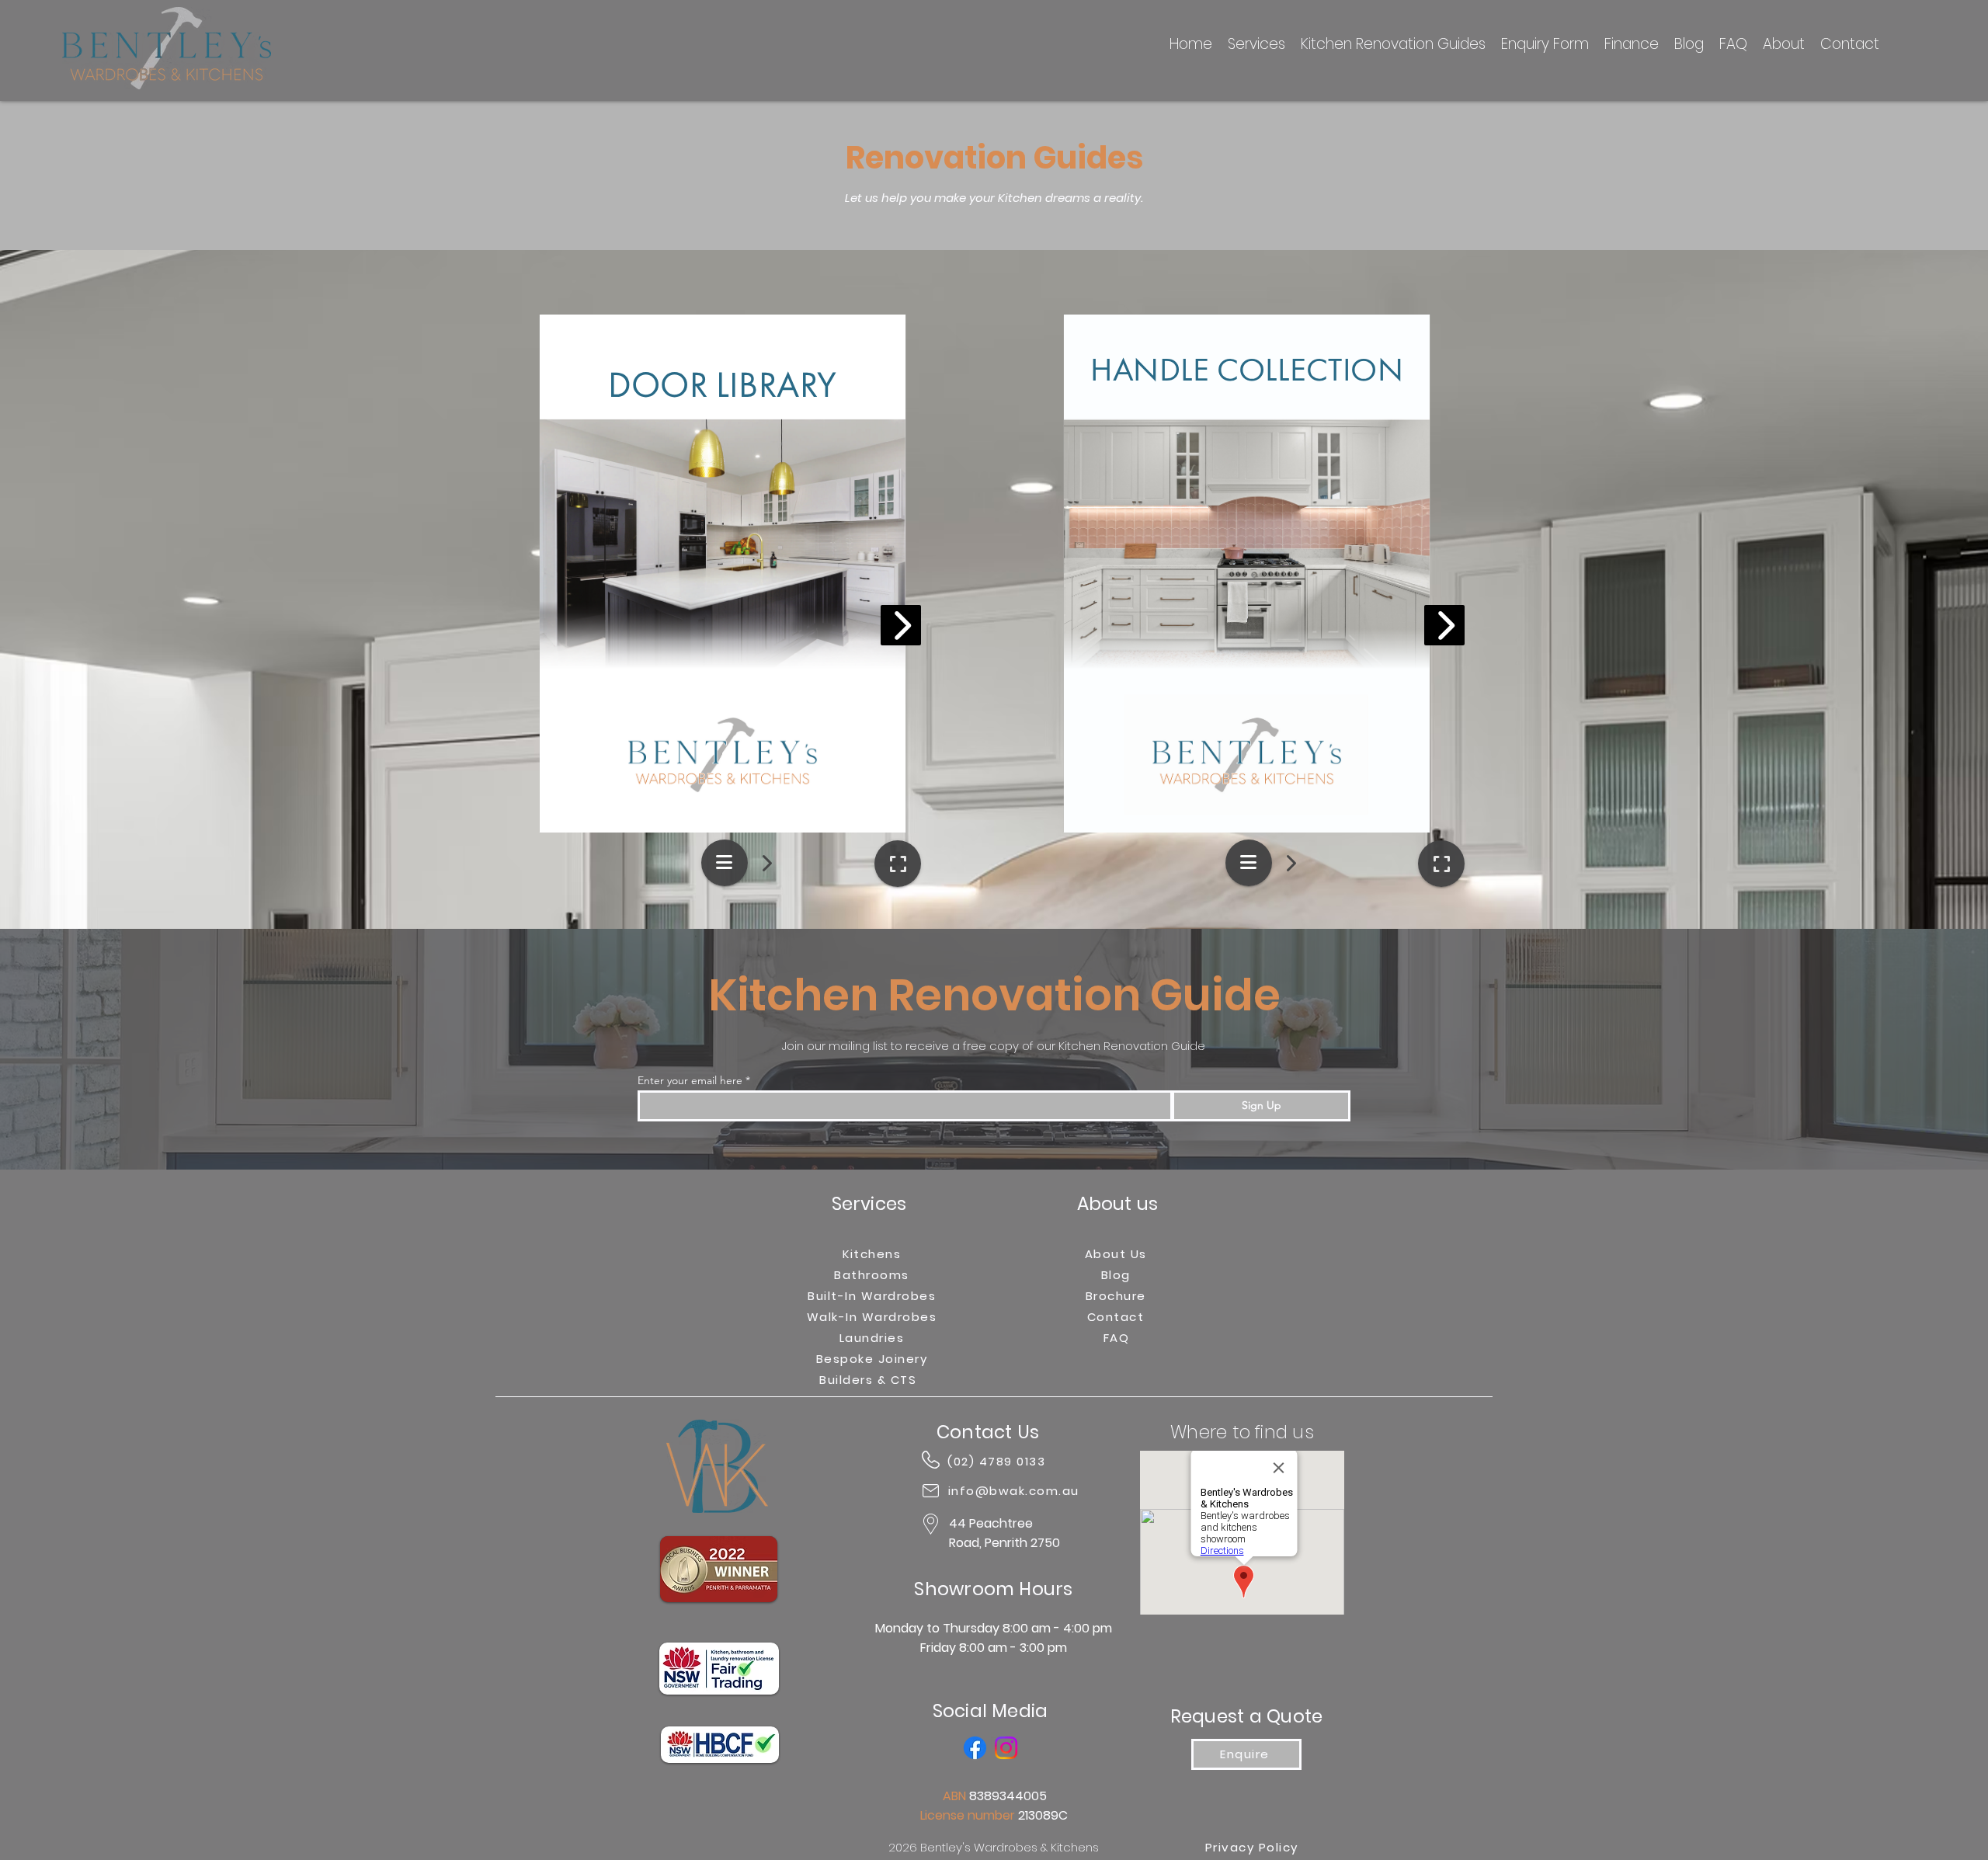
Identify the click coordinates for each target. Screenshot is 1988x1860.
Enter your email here (690, 1080)
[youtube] (1006, 1748)
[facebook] (975, 1748)
